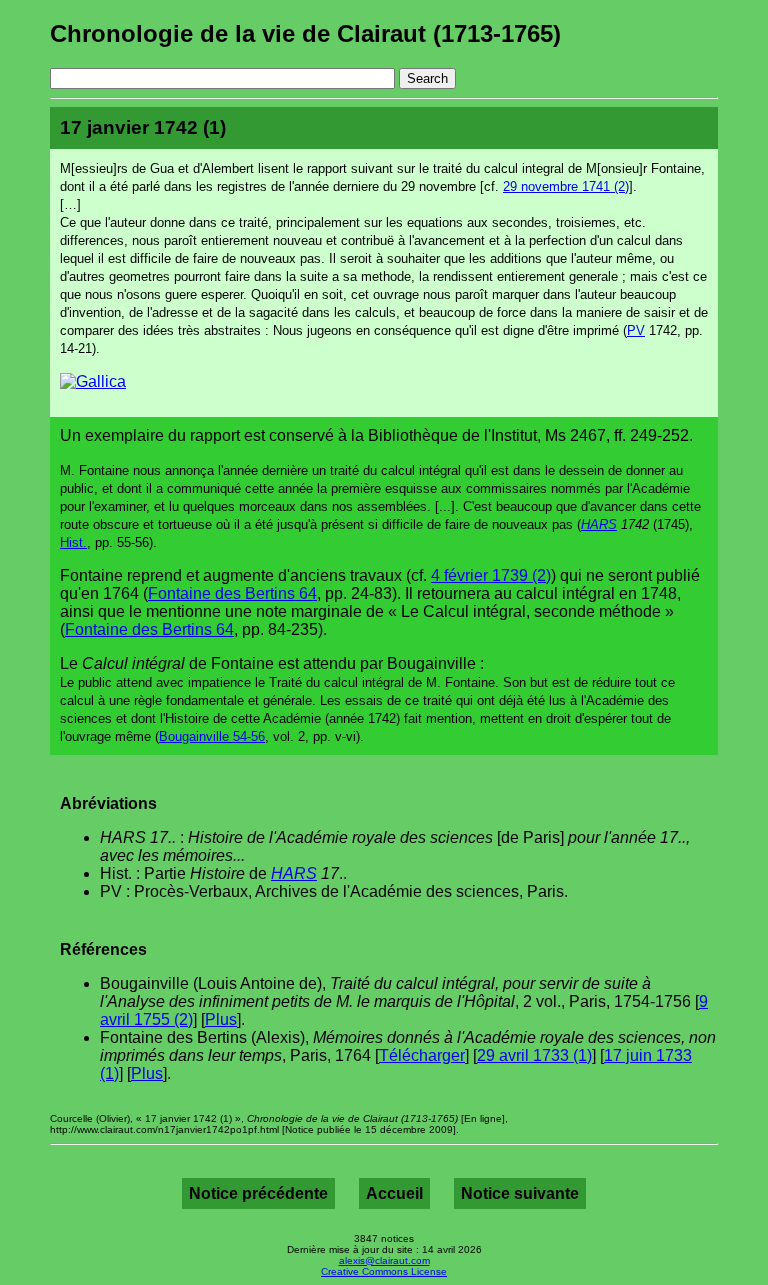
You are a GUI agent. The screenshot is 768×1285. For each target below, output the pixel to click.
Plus (221, 1019)
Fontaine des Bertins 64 (232, 593)
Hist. (73, 542)
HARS (599, 524)
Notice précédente (258, 1193)
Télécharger (422, 1055)
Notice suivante (520, 1193)
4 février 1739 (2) (491, 575)
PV (636, 330)
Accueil (394, 1193)
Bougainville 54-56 (212, 736)
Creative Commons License (384, 1271)
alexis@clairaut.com (384, 1260)
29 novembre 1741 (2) (566, 186)
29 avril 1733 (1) (534, 1055)
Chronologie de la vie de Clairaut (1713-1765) (305, 33)
